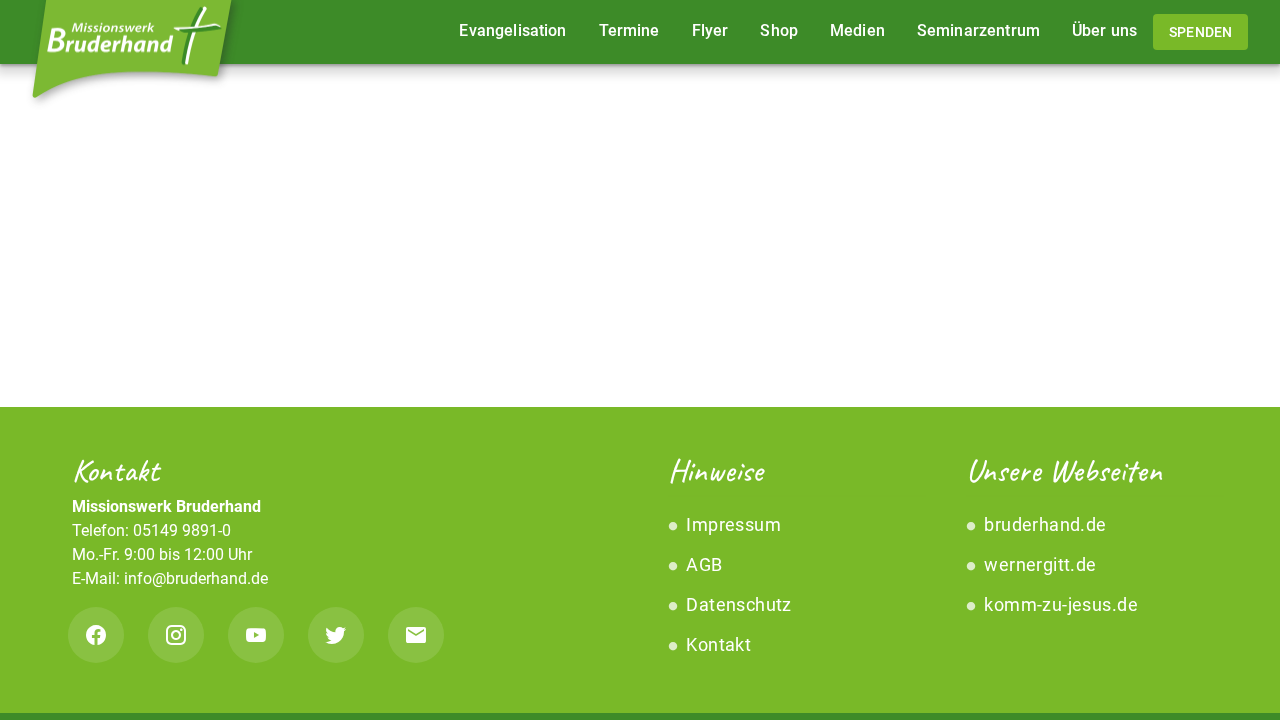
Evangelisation (512, 30)
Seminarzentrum (978, 30)
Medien (857, 30)
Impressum (731, 524)
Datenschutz (737, 604)
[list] (789, 585)
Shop (779, 30)
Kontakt (716, 644)
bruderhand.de (1043, 524)
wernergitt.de (1038, 564)
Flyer (710, 30)
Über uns (1104, 30)
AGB (702, 564)
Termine (629, 30)
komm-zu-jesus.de (1059, 604)
